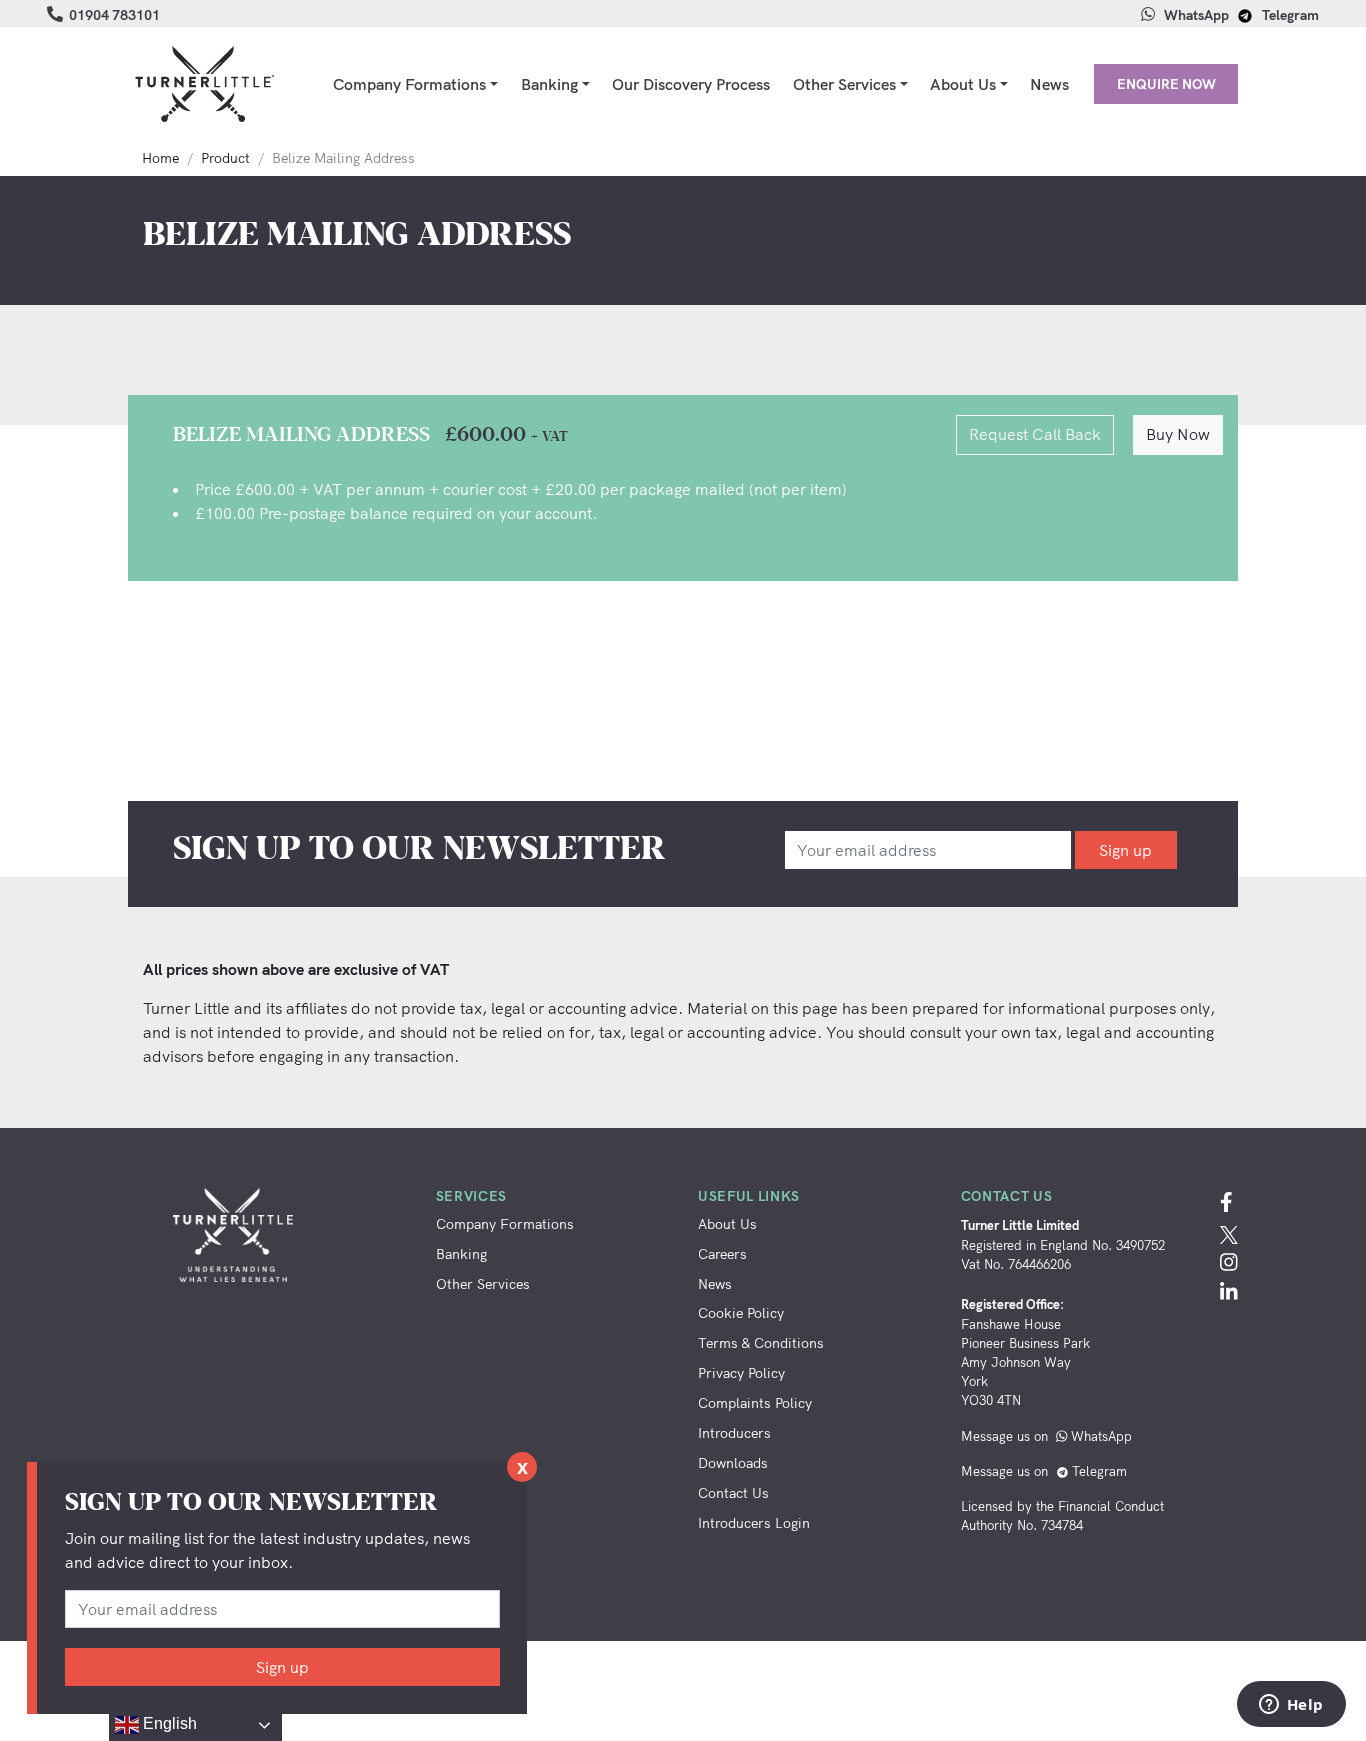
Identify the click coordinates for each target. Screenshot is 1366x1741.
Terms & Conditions (761, 1342)
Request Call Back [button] (1035, 434)
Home (160, 158)
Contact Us (733, 1492)
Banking (549, 84)
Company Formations (409, 84)
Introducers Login (754, 1522)
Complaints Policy (755, 1402)
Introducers (734, 1432)
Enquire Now (1166, 83)
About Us (963, 84)
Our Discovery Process (691, 84)
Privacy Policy (741, 1372)
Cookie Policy (741, 1312)
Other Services (844, 84)
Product (225, 158)
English (168, 1723)
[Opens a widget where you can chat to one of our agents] (1291, 1706)
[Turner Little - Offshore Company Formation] (203, 84)
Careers (722, 1253)
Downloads (733, 1462)
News (1049, 84)
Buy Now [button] (1178, 434)
